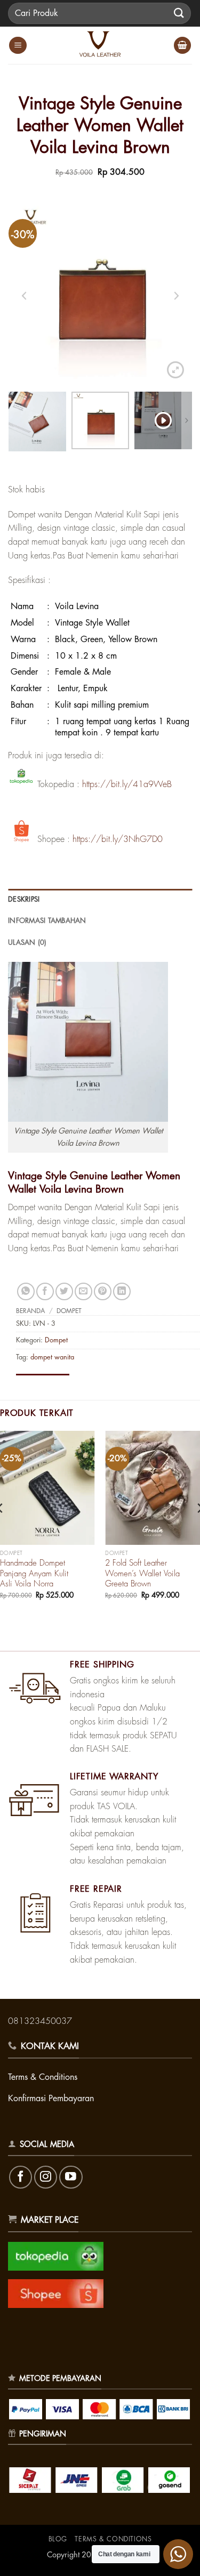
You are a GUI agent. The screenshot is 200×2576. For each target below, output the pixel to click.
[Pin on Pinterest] (103, 1291)
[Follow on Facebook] (21, 2177)
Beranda (30, 1311)
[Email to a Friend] (83, 1291)
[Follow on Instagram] (46, 2177)
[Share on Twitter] (64, 1291)
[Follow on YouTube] (71, 2177)
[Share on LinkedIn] (122, 1291)
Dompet (69, 1311)
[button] (18, 46)
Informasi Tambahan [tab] (47, 921)
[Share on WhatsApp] (26, 1291)
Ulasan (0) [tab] (27, 942)
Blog (58, 2539)
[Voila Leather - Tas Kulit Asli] (100, 45)
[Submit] (179, 13)
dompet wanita (52, 1357)
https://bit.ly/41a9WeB (127, 784)
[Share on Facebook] (45, 1291)
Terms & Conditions (113, 2539)
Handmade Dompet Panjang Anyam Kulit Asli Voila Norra (34, 1574)
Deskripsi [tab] (24, 899)
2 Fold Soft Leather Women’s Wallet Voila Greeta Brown (142, 1574)
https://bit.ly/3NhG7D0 (118, 839)
